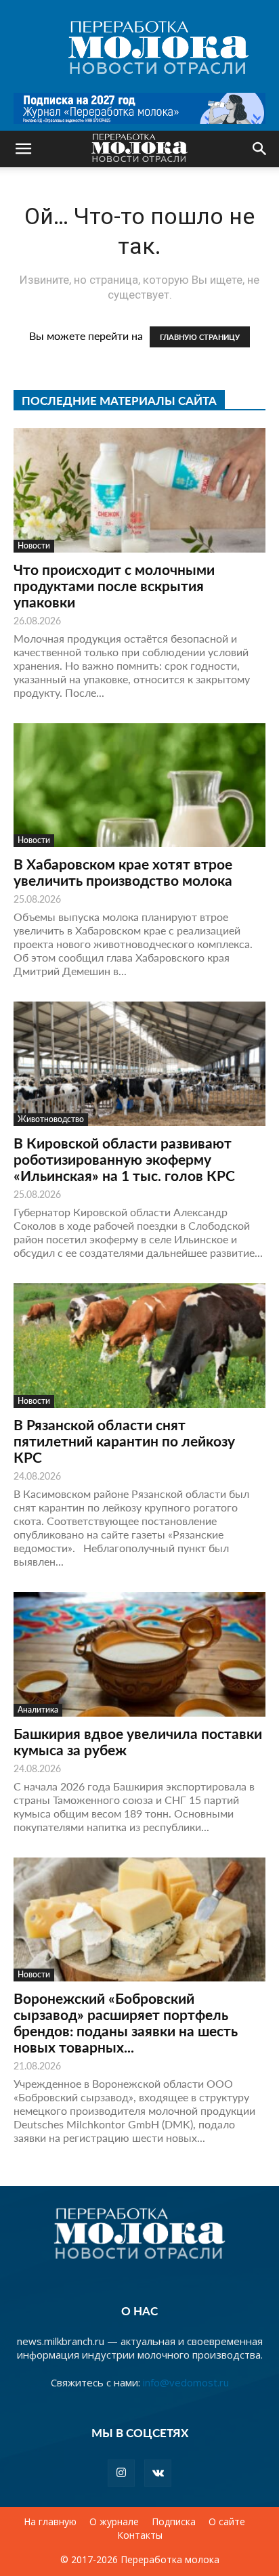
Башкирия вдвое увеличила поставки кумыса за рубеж (138, 1741)
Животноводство (51, 1119)
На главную (50, 2522)
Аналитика (38, 1710)
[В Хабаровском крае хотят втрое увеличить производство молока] (139, 786)
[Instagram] (121, 2473)
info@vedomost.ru (186, 2382)
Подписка (174, 2522)
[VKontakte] (158, 2473)
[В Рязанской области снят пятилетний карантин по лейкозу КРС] (139, 1346)
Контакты (140, 2535)
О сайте (227, 2522)
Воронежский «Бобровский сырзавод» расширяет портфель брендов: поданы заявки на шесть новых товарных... (126, 2022)
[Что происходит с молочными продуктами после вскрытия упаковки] (139, 490)
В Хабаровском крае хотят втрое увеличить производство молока (123, 872)
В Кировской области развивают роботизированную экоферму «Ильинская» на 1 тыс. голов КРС (124, 1159)
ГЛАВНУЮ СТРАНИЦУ (200, 337)
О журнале (114, 2522)
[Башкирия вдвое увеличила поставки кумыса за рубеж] (139, 1654)
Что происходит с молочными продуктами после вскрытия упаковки (114, 585)
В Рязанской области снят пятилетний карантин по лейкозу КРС (124, 1441)
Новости (34, 545)
